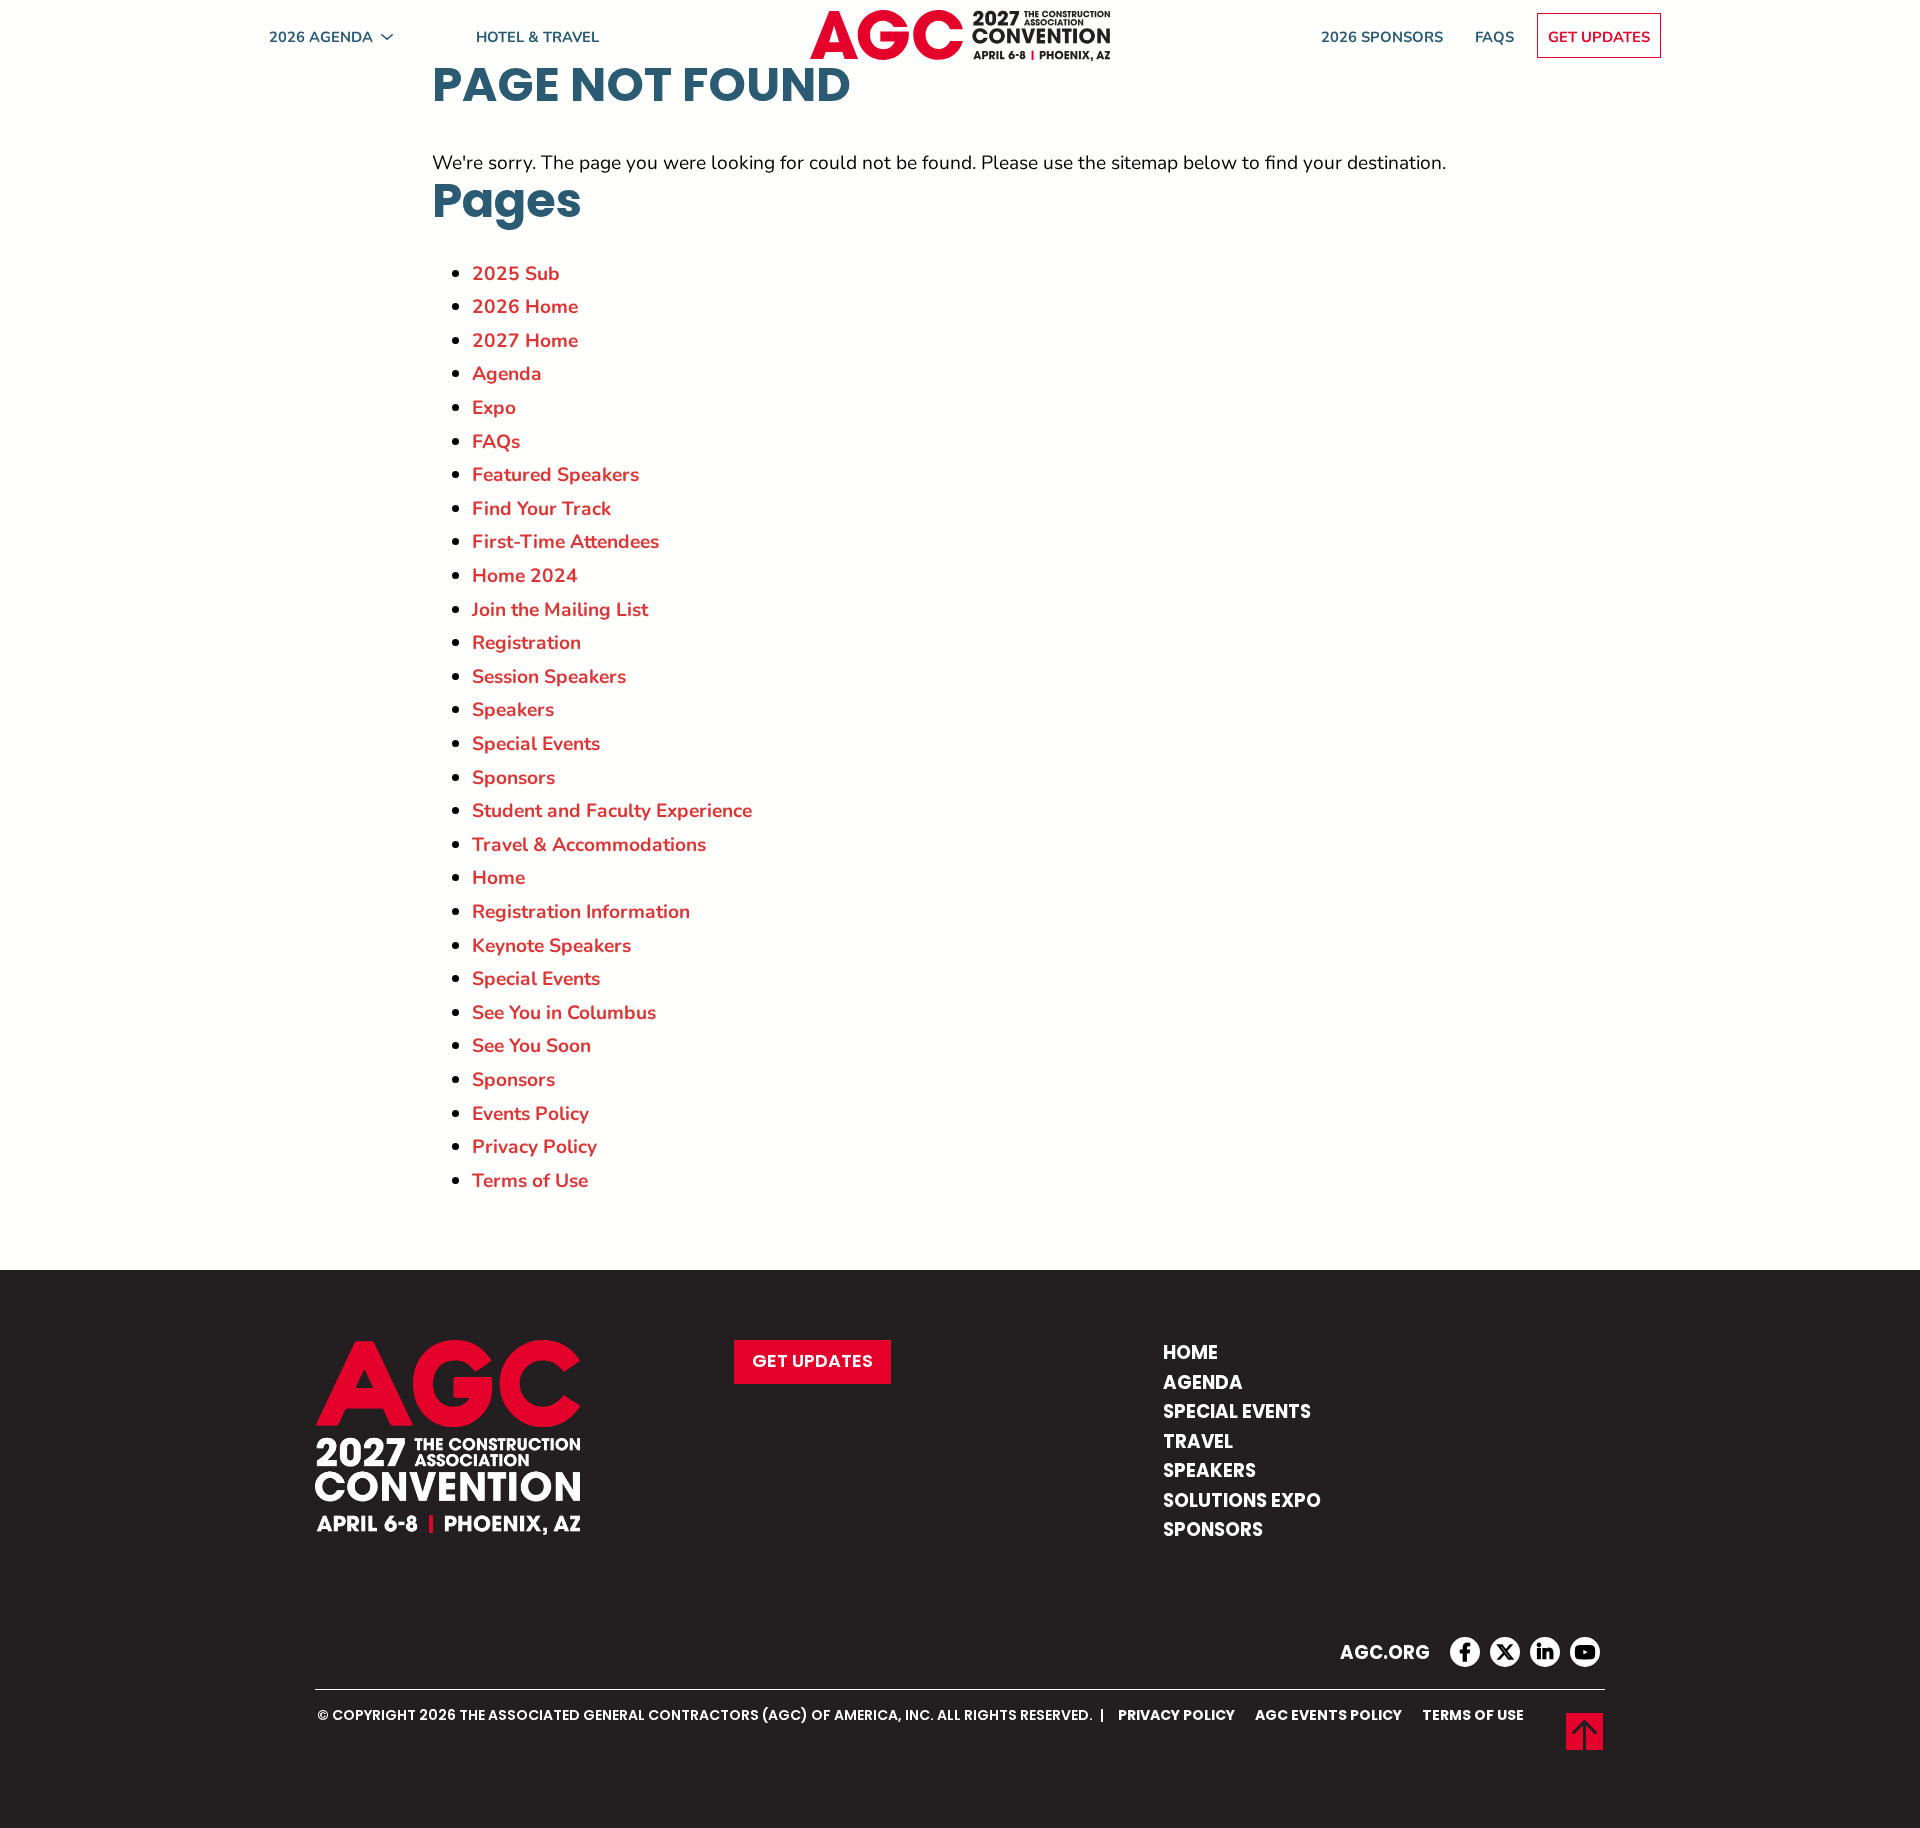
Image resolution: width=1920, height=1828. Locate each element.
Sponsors (513, 776)
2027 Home (525, 339)
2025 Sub (516, 272)
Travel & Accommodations (589, 843)
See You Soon (531, 1044)
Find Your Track (541, 507)
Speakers (513, 708)
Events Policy (530, 1112)
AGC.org (1385, 1654)
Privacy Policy (534, 1145)
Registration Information (581, 910)
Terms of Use (530, 1179)
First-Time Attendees (565, 540)
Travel (1198, 1443)
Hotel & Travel (537, 36)
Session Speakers (549, 675)
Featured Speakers (555, 473)
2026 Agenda (321, 36)
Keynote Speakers (551, 944)
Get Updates (1599, 36)
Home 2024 (525, 574)
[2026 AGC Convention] (960, 35)
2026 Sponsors (1382, 36)
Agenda (507, 372)
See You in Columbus (564, 1011)
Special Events (536, 742)
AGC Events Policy (1328, 1716)
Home (498, 876)
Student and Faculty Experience (612, 809)
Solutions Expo (1242, 1502)
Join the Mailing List (560, 608)
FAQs (1494, 36)
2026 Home (525, 305)
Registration (526, 641)
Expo (494, 406)
